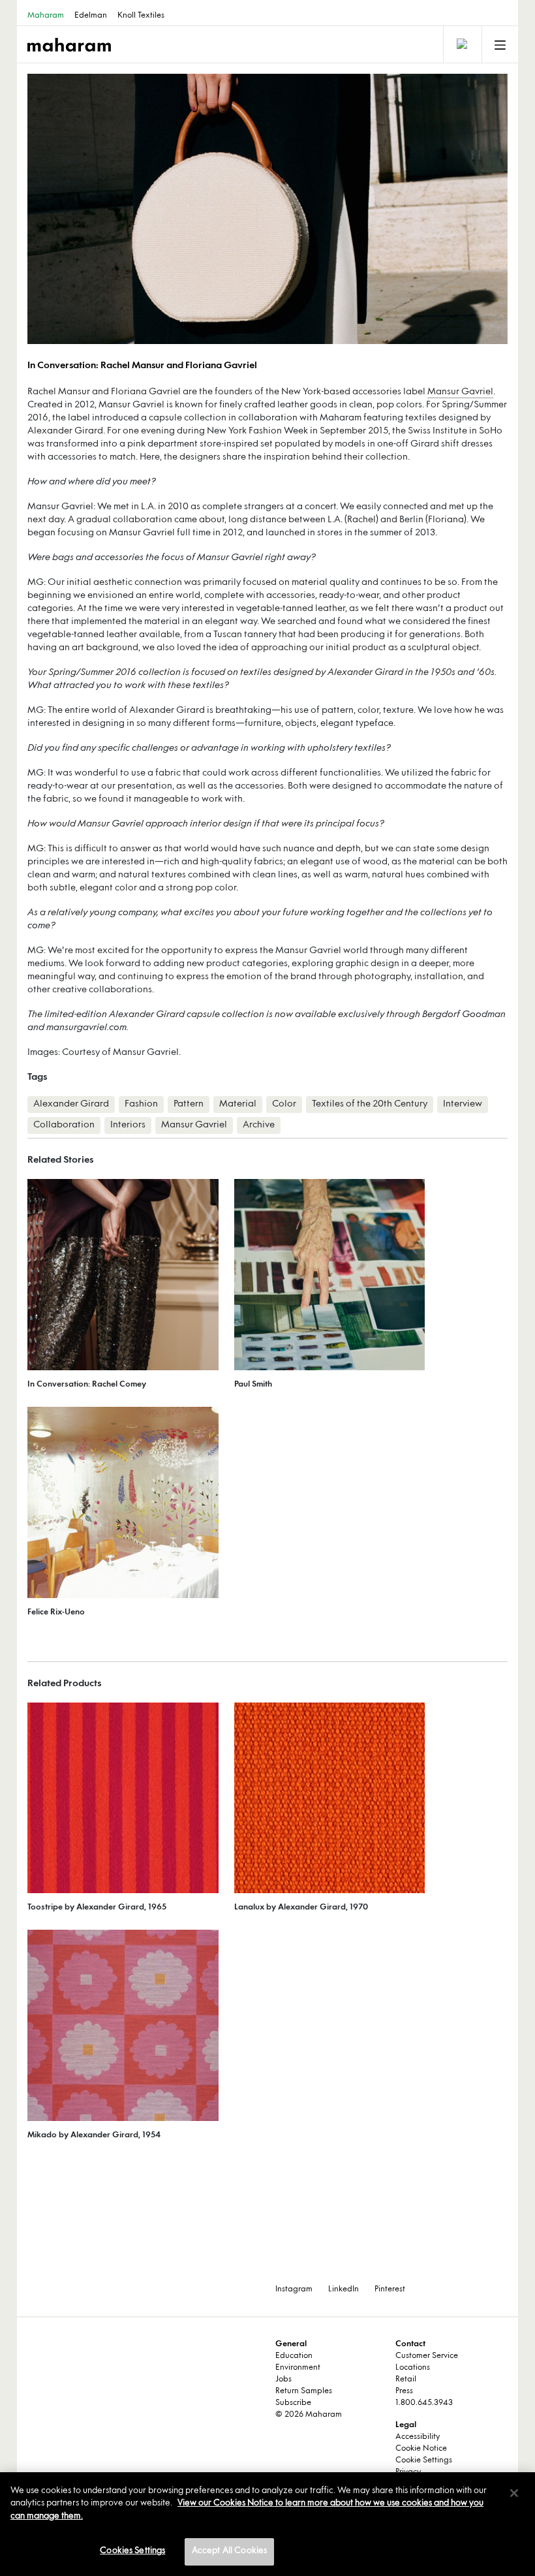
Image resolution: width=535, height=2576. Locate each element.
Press (404, 2391)
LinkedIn (344, 2289)
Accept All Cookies (229, 2551)
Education (294, 2356)
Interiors (128, 1125)
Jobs (283, 2380)
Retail (406, 2380)
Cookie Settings (424, 2460)
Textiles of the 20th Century (370, 1104)
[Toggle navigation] (461, 44)
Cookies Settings (132, 2551)
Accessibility (418, 2437)
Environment (298, 2368)
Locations (413, 2368)
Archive (259, 1125)
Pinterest (390, 2289)
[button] (147, 209)
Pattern (189, 1104)
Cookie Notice (421, 2449)
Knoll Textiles (141, 16)
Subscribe (293, 2403)
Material (238, 1104)
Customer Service (427, 2356)
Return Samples (304, 2391)
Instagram (294, 2289)
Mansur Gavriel (460, 392)
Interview (463, 1104)
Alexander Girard (71, 1104)
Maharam (46, 16)
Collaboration (64, 1125)
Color (284, 1104)
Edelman (91, 16)
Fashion (141, 1104)
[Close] (514, 2493)
